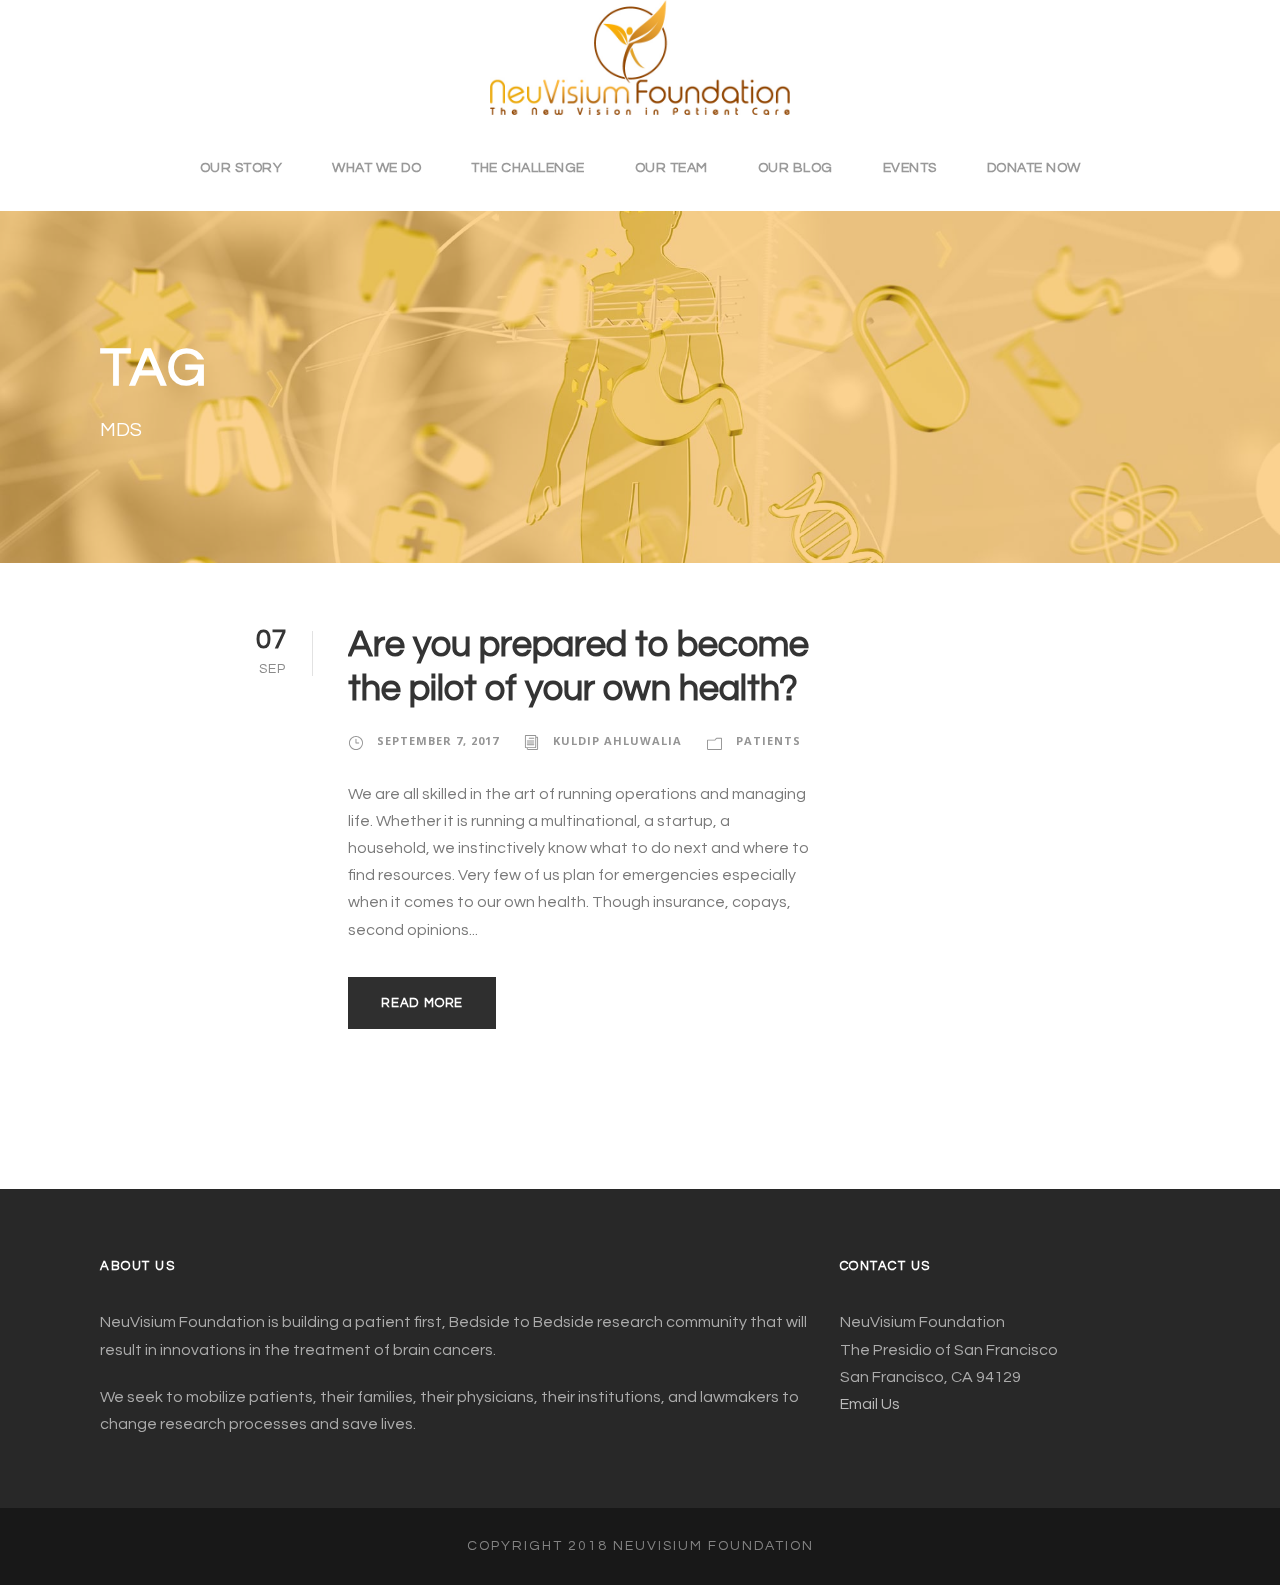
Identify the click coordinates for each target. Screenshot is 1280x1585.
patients (768, 740)
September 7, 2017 (438, 740)
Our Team (671, 168)
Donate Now (1034, 168)
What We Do (376, 168)
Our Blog (795, 168)
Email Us (870, 1404)
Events (910, 168)
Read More (422, 1003)
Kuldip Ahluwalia (617, 740)
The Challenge (528, 168)
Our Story (241, 168)
